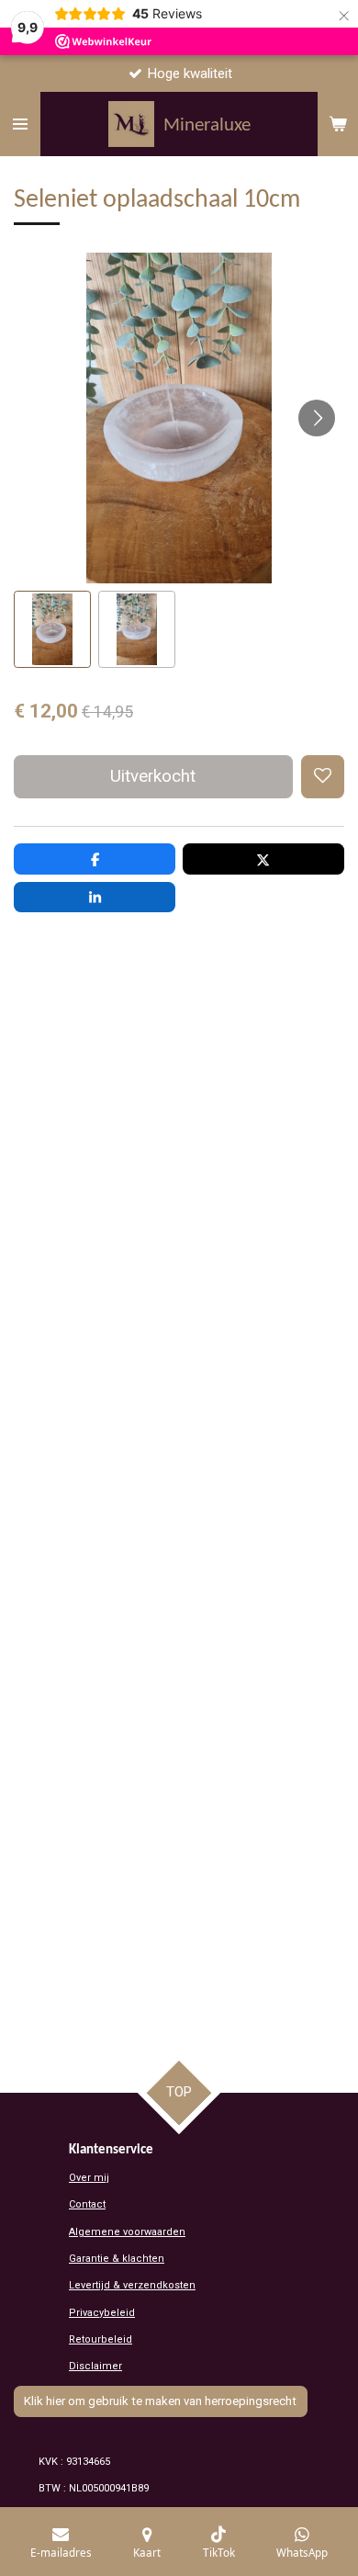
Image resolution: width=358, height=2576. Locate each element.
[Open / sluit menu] (20, 124)
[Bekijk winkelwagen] (338, 124)
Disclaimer (95, 2366)
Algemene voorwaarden (127, 2232)
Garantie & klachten (117, 2259)
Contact (87, 2204)
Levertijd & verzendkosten (132, 2285)
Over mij (89, 2178)
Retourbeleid (101, 2339)
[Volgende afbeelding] (317, 418)
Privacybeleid (102, 2313)
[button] (52, 629)
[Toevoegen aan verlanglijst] (323, 777)
